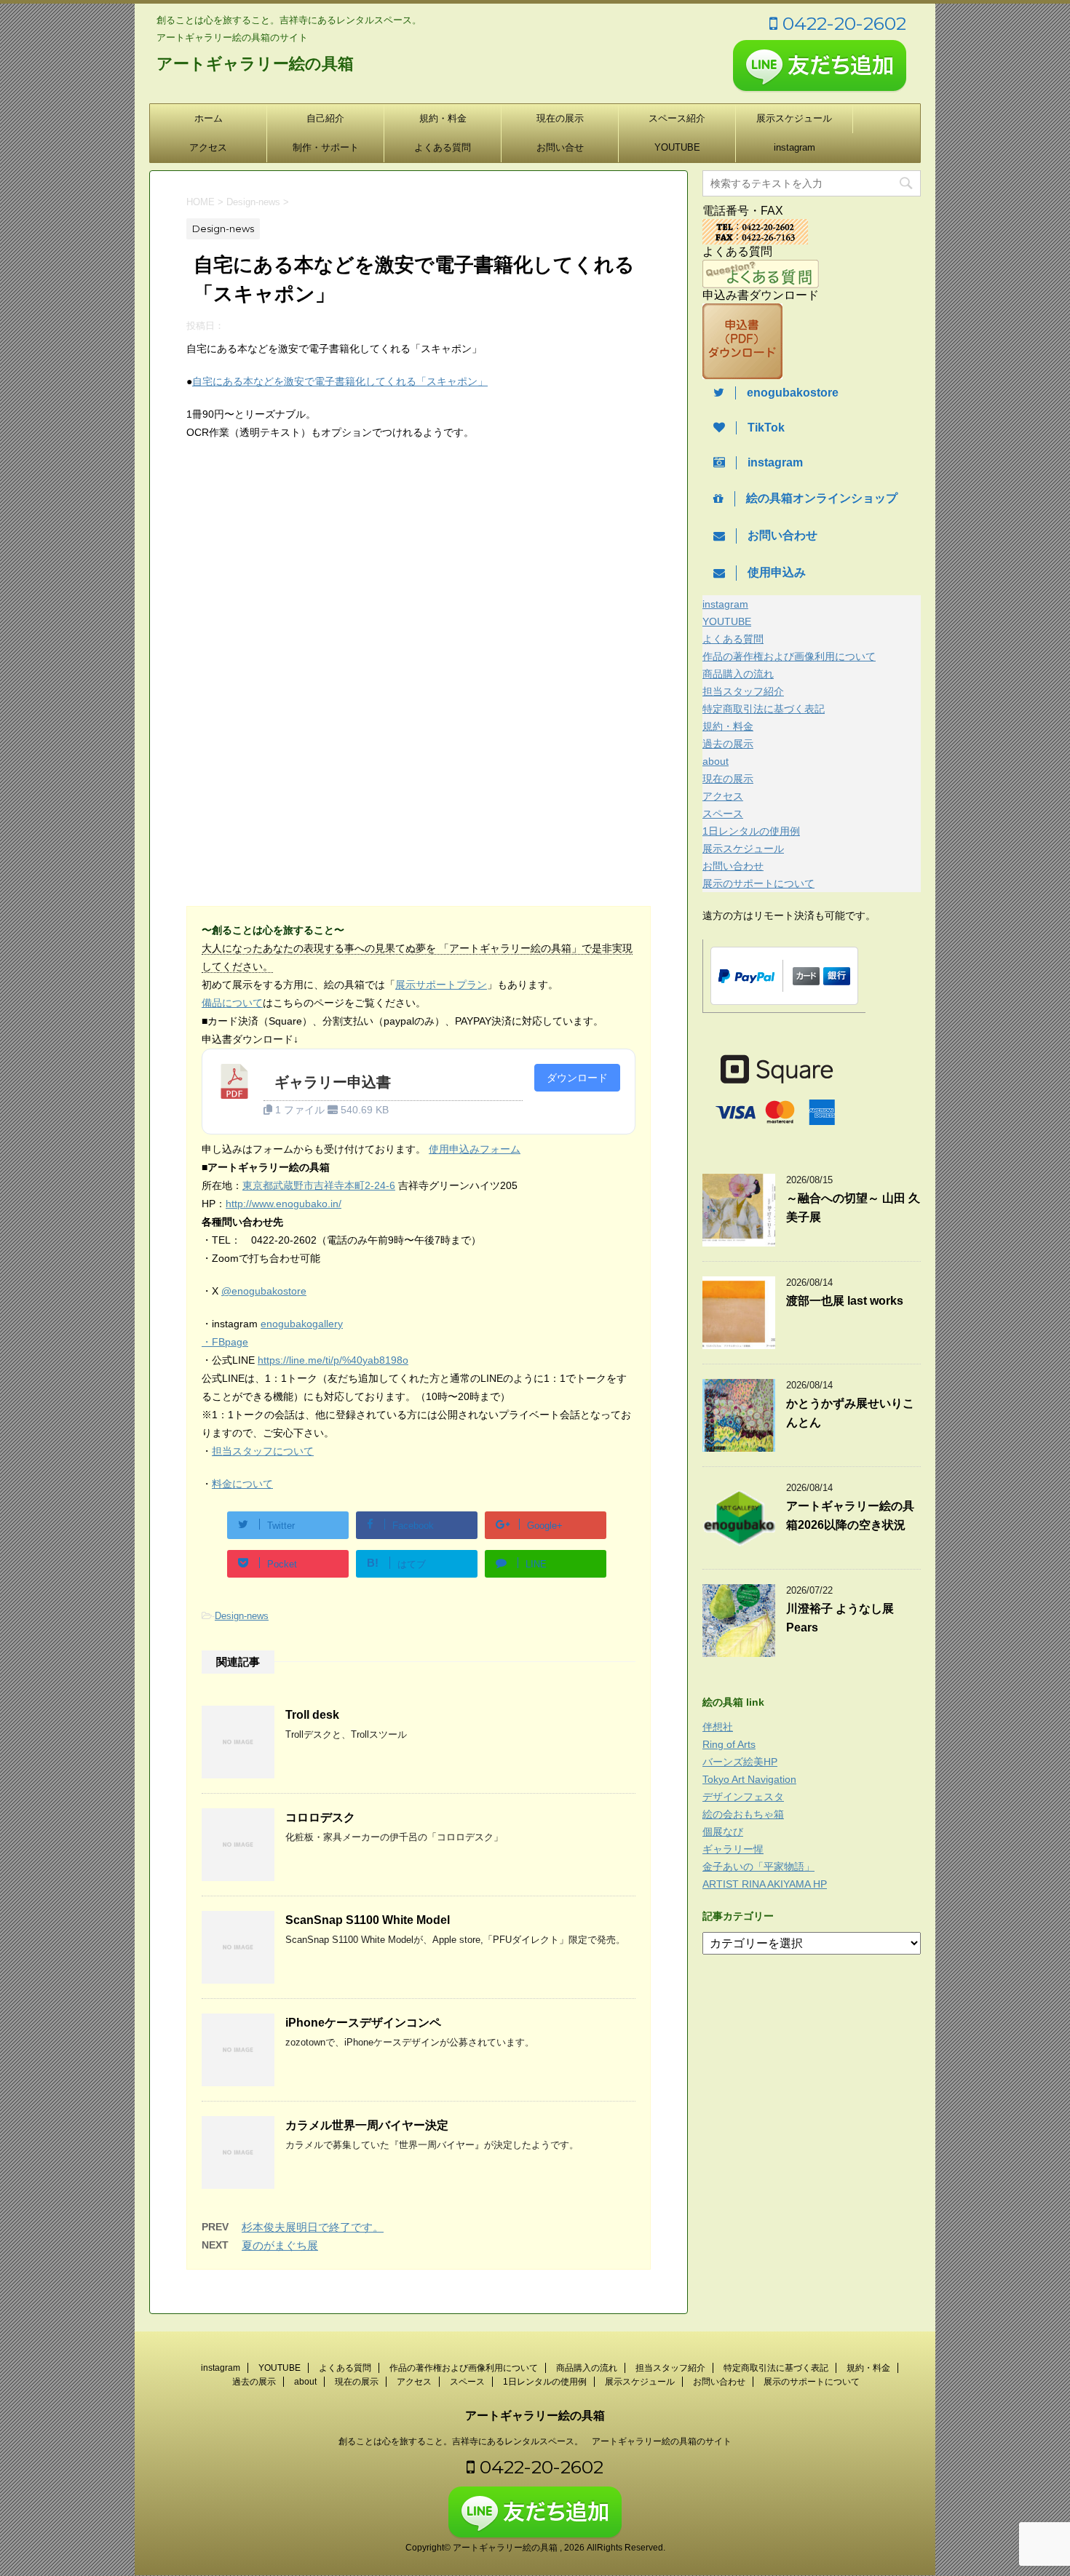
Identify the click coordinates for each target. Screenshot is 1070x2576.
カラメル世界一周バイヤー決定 (367, 2125)
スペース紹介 (677, 118)
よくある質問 (443, 147)
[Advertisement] (309, 573)
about (716, 761)
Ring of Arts (729, 1744)
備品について (232, 1003)
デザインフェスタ (743, 1797)
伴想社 (718, 1727)
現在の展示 (560, 118)
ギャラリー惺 (733, 1849)
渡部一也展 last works (845, 1301)
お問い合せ (560, 147)
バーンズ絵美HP (740, 1762)
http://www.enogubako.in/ (284, 1204)
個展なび (723, 1832)
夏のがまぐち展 (280, 2245)
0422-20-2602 (842, 23)
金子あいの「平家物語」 (758, 1867)
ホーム (209, 118)
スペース (723, 814)
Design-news (242, 1616)
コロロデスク (320, 1817)
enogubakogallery (302, 1324)
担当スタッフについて (263, 1451)
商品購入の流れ (738, 674)
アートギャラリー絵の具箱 (255, 64)
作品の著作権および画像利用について (789, 656)
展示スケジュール (794, 118)
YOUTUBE (677, 147)
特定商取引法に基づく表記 (764, 709)
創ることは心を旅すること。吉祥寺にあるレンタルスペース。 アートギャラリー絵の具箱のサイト (535, 2441)
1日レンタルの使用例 (751, 831)
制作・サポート (326, 147)
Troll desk (312, 1715)
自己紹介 (325, 118)
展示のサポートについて (758, 883)
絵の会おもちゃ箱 (743, 1814)
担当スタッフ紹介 (743, 691)
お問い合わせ (733, 866)
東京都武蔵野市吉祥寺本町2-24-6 (319, 1185)
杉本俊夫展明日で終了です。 (313, 2227)
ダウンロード (577, 1078)
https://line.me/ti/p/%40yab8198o (333, 1360)
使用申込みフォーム (475, 1149)
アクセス (208, 147)
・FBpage (225, 1342)
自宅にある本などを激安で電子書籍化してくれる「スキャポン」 (340, 381)
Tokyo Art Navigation (749, 1779)
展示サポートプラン (441, 985)
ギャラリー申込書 (333, 1082)
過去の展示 (728, 744)
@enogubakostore (264, 1291)
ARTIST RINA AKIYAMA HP (765, 1884)
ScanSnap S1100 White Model (368, 1920)
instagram (794, 147)
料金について (242, 1484)
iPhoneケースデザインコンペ (363, 2023)
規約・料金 (443, 118)
